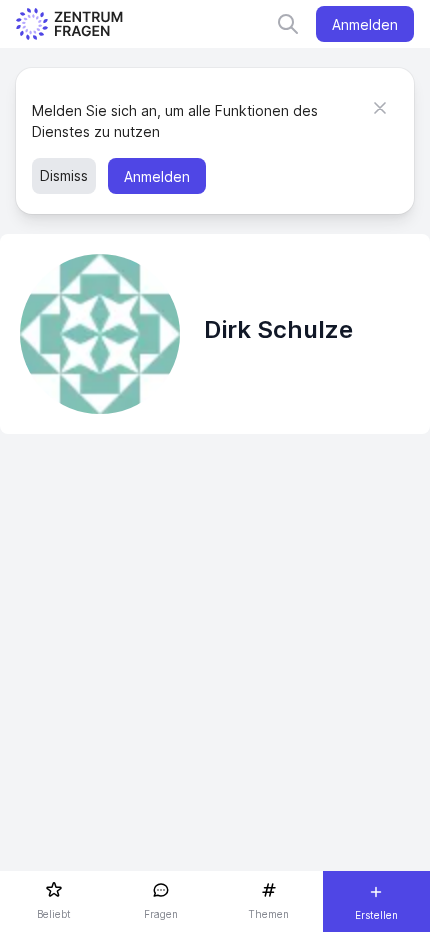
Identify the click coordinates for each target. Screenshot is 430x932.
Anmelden (365, 24)
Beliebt (54, 914)
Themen (268, 914)
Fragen (161, 914)
